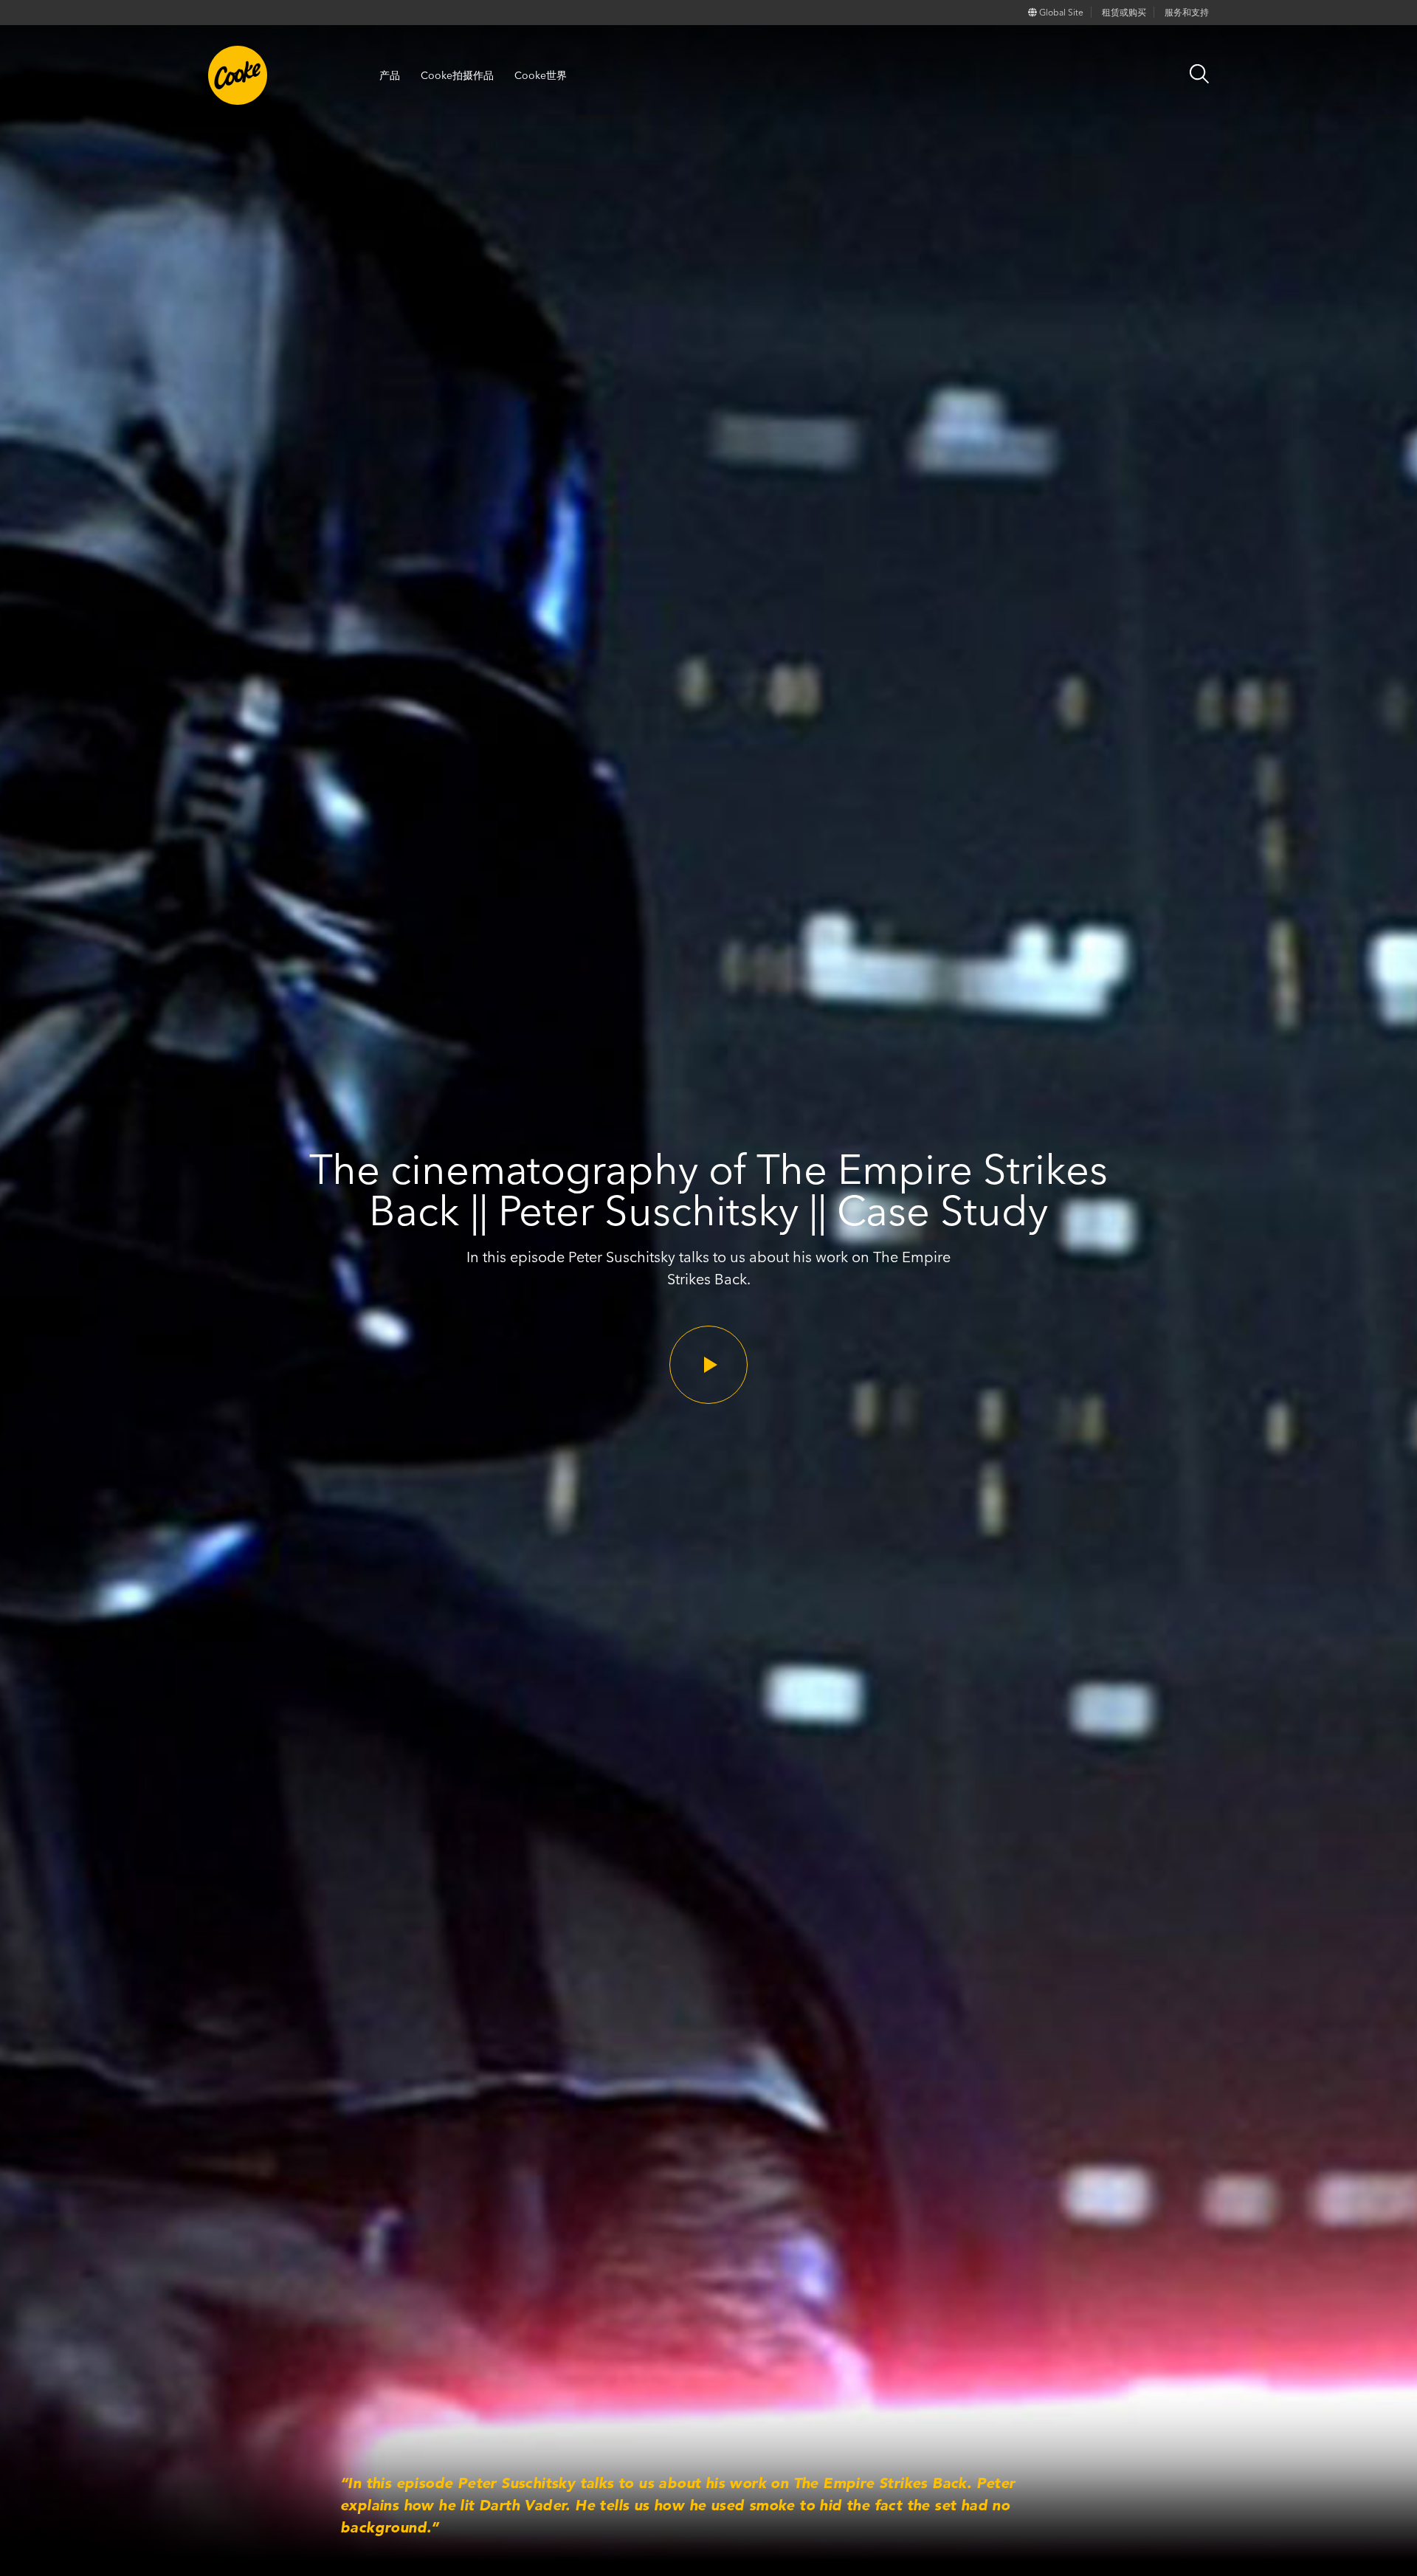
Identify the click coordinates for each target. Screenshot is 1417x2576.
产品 (390, 75)
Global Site (1060, 12)
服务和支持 (1187, 12)
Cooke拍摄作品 (457, 75)
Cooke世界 (541, 75)
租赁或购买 (1124, 12)
